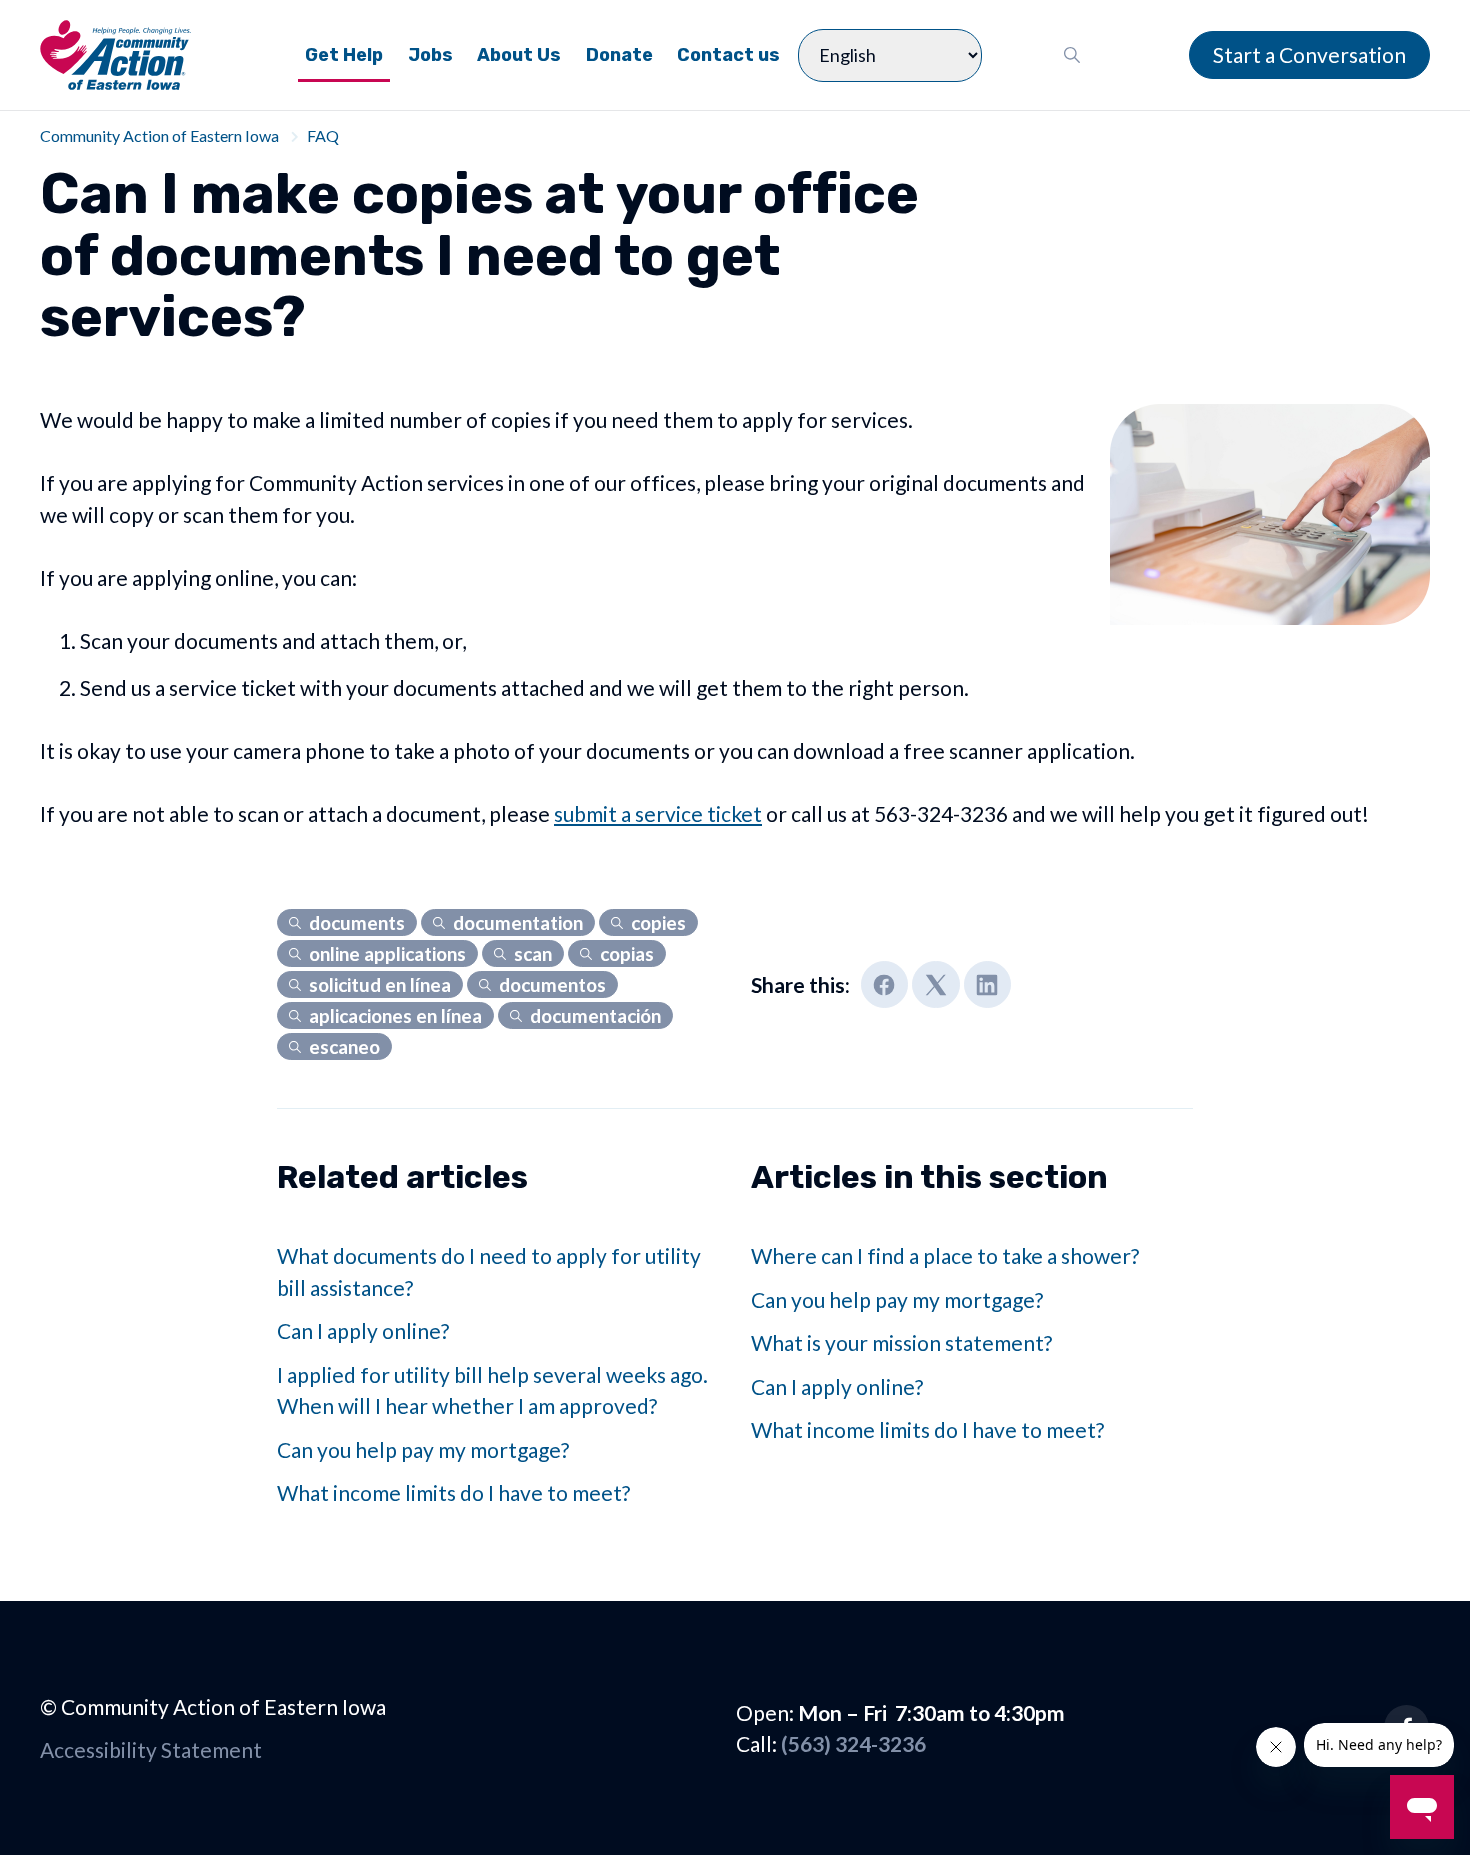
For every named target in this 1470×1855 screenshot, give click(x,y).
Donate (619, 55)
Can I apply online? (363, 1330)
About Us (519, 55)
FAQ (323, 135)
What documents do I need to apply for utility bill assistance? (489, 1271)
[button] (1073, 55)
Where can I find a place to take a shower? (945, 1255)
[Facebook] (885, 985)
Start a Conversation (1309, 54)
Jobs (430, 55)
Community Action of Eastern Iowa (159, 135)
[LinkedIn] (988, 985)
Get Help (344, 55)
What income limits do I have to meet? (453, 1492)
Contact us (728, 55)
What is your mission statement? (901, 1342)
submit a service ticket (658, 813)
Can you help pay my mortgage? (423, 1449)
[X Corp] (936, 985)
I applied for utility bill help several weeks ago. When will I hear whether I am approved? (492, 1390)
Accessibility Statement (151, 1749)
